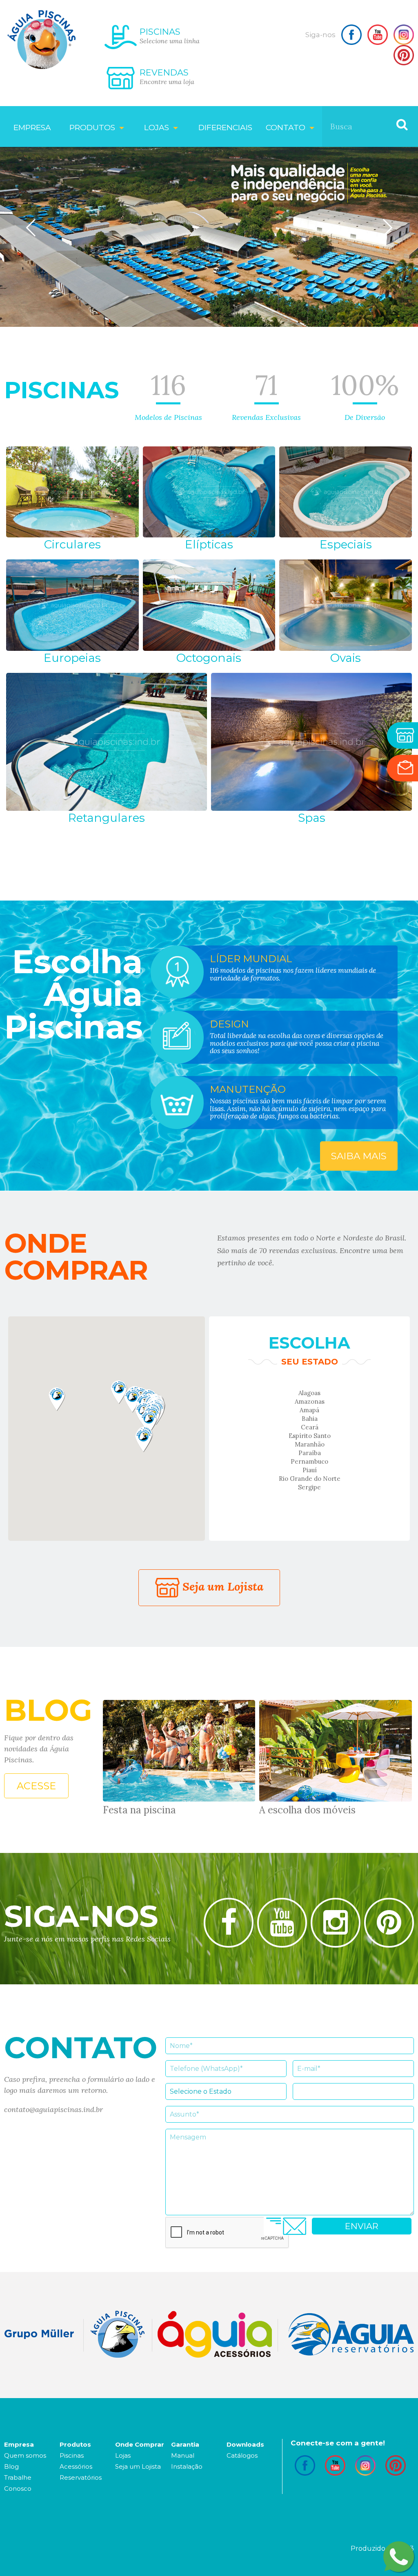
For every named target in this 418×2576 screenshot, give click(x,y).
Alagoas (309, 1393)
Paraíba (310, 1453)
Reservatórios (81, 2477)
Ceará (310, 1427)
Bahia (310, 1419)
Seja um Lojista (221, 1586)
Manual (183, 2455)
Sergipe (309, 1487)
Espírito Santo (310, 1436)
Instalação (187, 2466)
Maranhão (310, 1444)
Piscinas (72, 2455)
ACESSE (36, 1786)
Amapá (309, 1410)
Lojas (123, 2455)
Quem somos (25, 2455)
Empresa (32, 128)
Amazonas (310, 1401)
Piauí (310, 1470)
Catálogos (242, 2455)
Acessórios (76, 2466)
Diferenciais (225, 128)
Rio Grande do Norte (310, 1479)
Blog (11, 2466)
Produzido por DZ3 (382, 2548)
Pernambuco (309, 1461)
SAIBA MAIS (359, 1156)
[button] (57, 1399)
